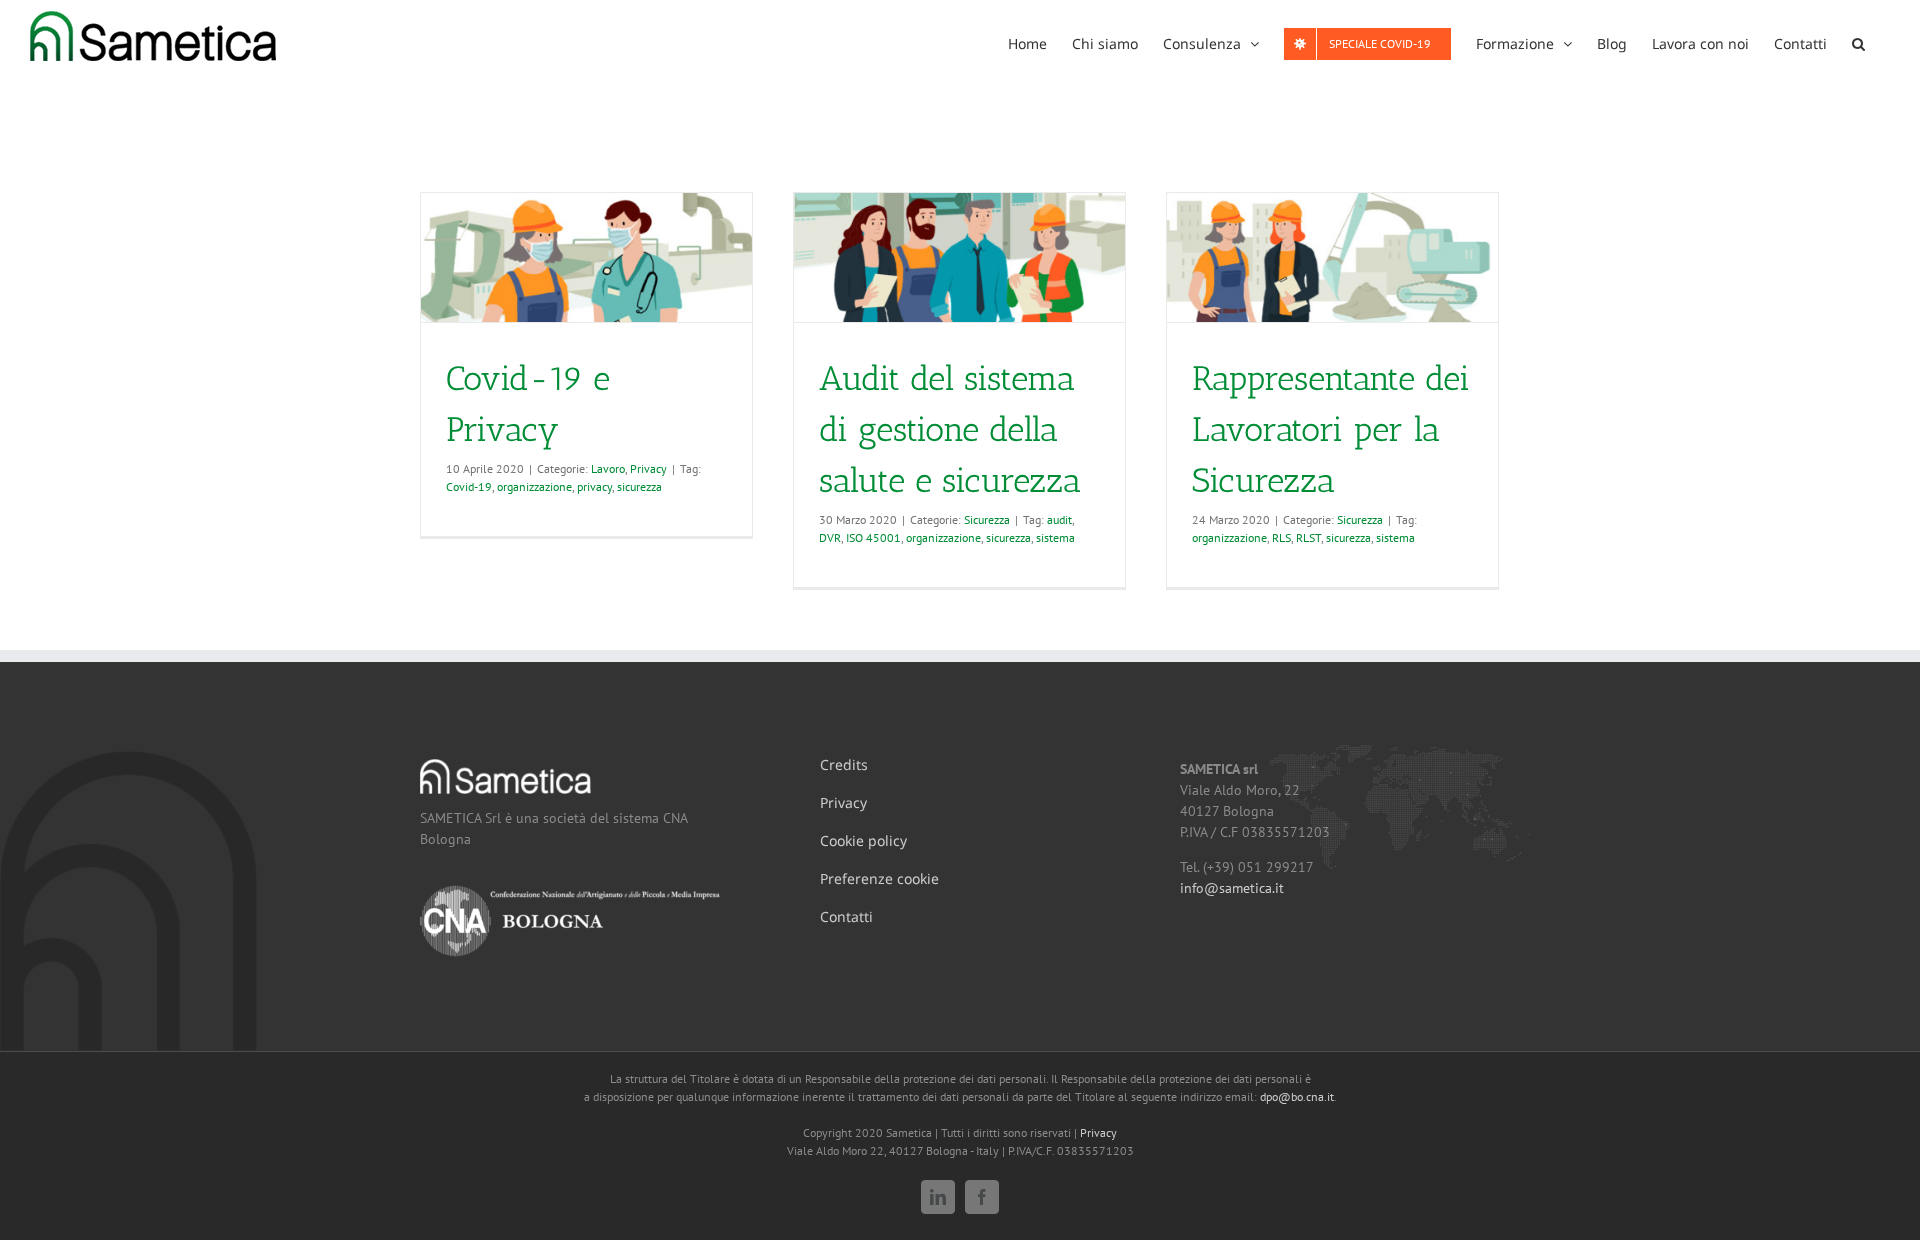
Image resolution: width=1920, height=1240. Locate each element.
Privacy (648, 468)
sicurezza (639, 486)
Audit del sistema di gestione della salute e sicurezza (950, 429)
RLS (1281, 537)
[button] (1858, 42)
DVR (830, 537)
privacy (594, 486)
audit (1059, 519)
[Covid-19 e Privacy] (586, 257)
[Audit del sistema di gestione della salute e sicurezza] (959, 257)
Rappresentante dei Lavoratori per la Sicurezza (1331, 429)
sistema (1055, 537)
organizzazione (534, 486)
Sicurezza (987, 519)
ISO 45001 (873, 537)
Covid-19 (469, 486)
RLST (1308, 537)
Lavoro (608, 468)
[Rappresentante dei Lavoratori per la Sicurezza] (1332, 257)
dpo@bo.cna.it (1297, 1096)
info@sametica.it (1232, 888)
